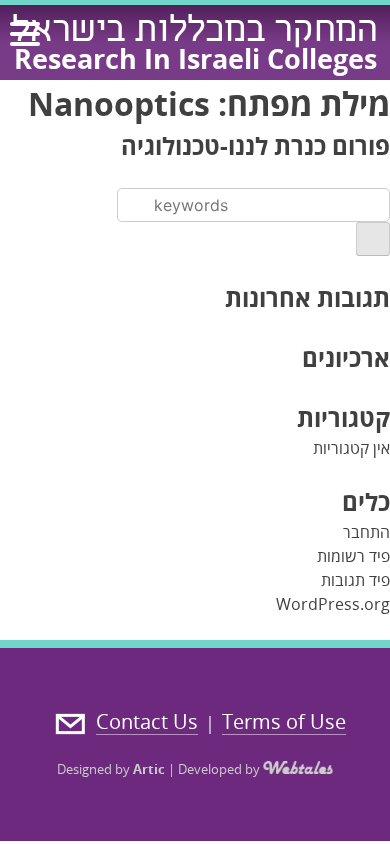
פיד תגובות (355, 580)
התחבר (366, 532)
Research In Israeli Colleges (195, 58)
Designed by (111, 769)
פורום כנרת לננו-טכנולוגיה (255, 145)
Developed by (220, 769)
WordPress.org (333, 604)
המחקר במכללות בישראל (195, 33)
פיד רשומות (353, 556)
